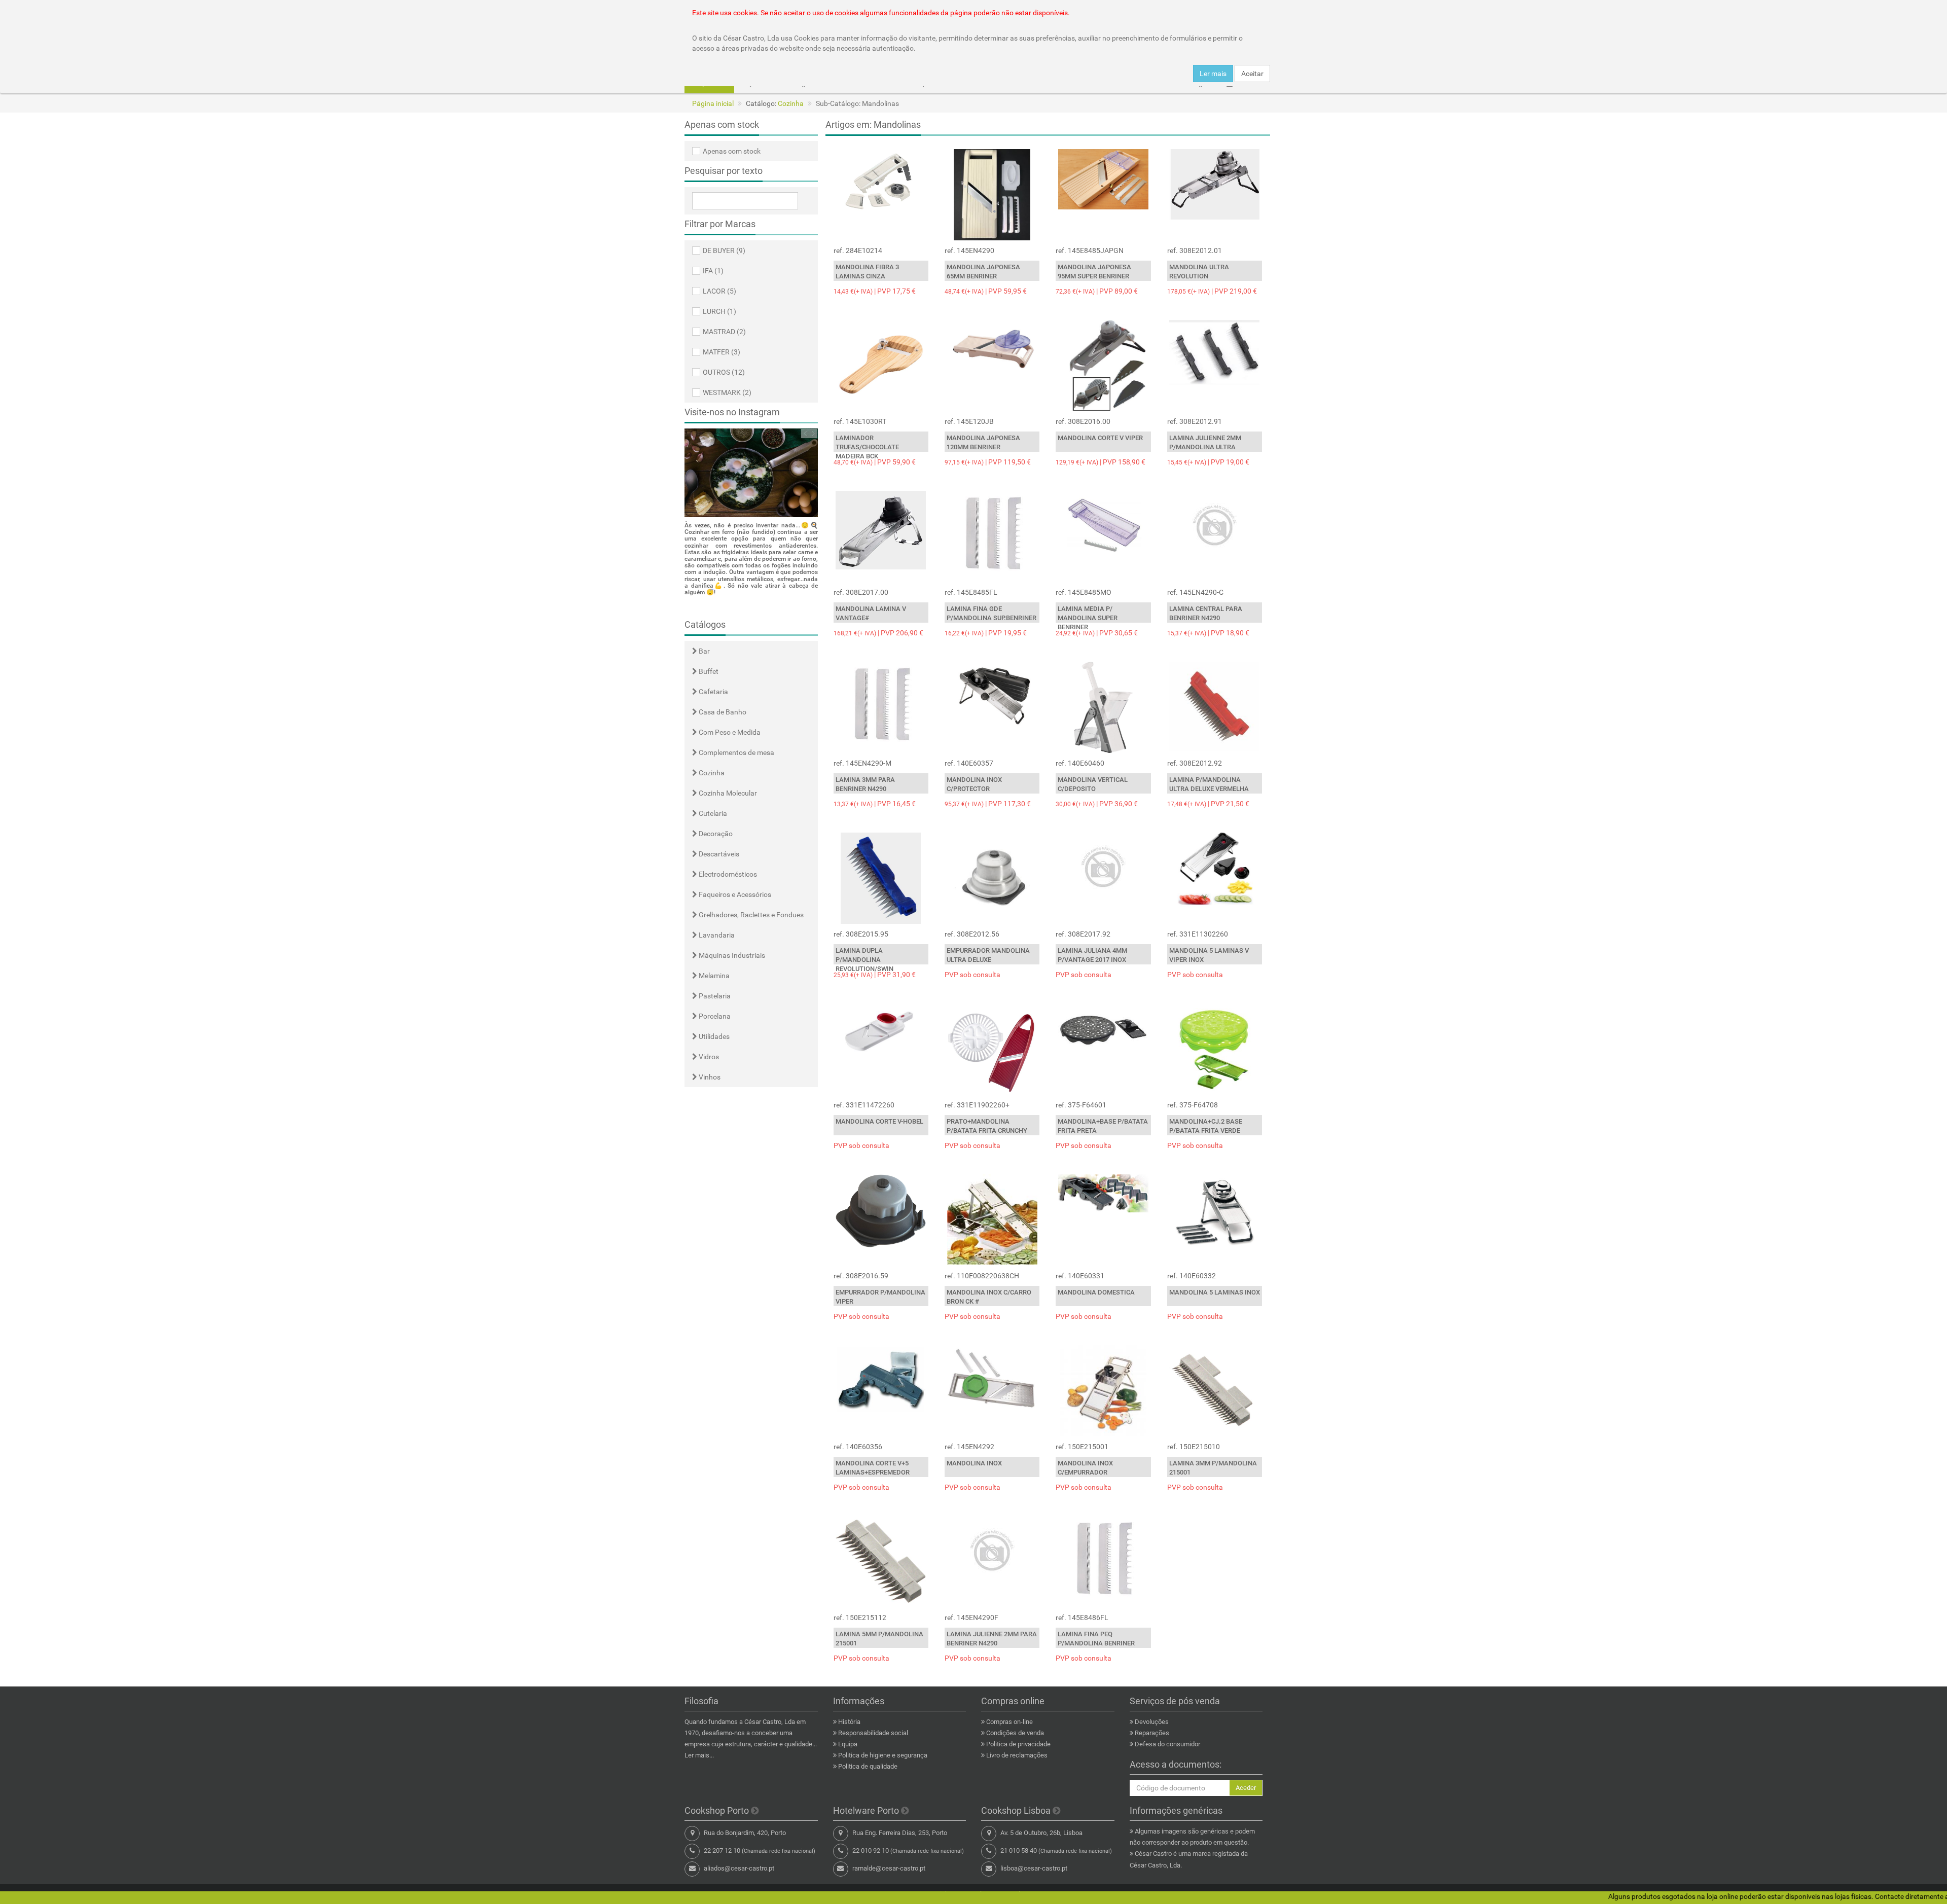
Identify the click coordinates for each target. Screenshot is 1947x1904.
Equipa (848, 1744)
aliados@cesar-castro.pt (739, 1868)
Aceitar (1252, 74)
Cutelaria (712, 813)
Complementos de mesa (736, 752)
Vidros (708, 1057)
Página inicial (713, 103)
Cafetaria (713, 692)
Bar (704, 651)
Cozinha (791, 103)
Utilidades (713, 1036)
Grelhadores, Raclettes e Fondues (750, 915)
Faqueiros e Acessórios (734, 894)
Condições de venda (1015, 1733)
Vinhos (709, 1077)
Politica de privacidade (1018, 1744)
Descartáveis (718, 854)
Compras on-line (1009, 1722)
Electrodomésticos (727, 874)
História (849, 1722)
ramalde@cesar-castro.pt (889, 1868)
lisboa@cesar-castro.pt (1034, 1868)
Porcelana (714, 1016)
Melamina (713, 976)
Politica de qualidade (868, 1766)
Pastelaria (714, 996)
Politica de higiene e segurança (883, 1755)
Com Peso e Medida (729, 732)
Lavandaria (716, 935)
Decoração (715, 834)
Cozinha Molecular (727, 793)
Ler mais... (699, 1755)
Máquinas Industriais (731, 955)
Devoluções (1152, 1722)
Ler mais (1213, 74)
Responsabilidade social (873, 1733)
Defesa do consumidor (1167, 1744)
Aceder (1246, 1788)
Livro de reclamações (1017, 1755)
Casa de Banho (722, 712)
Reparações (1152, 1733)
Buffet (708, 671)
